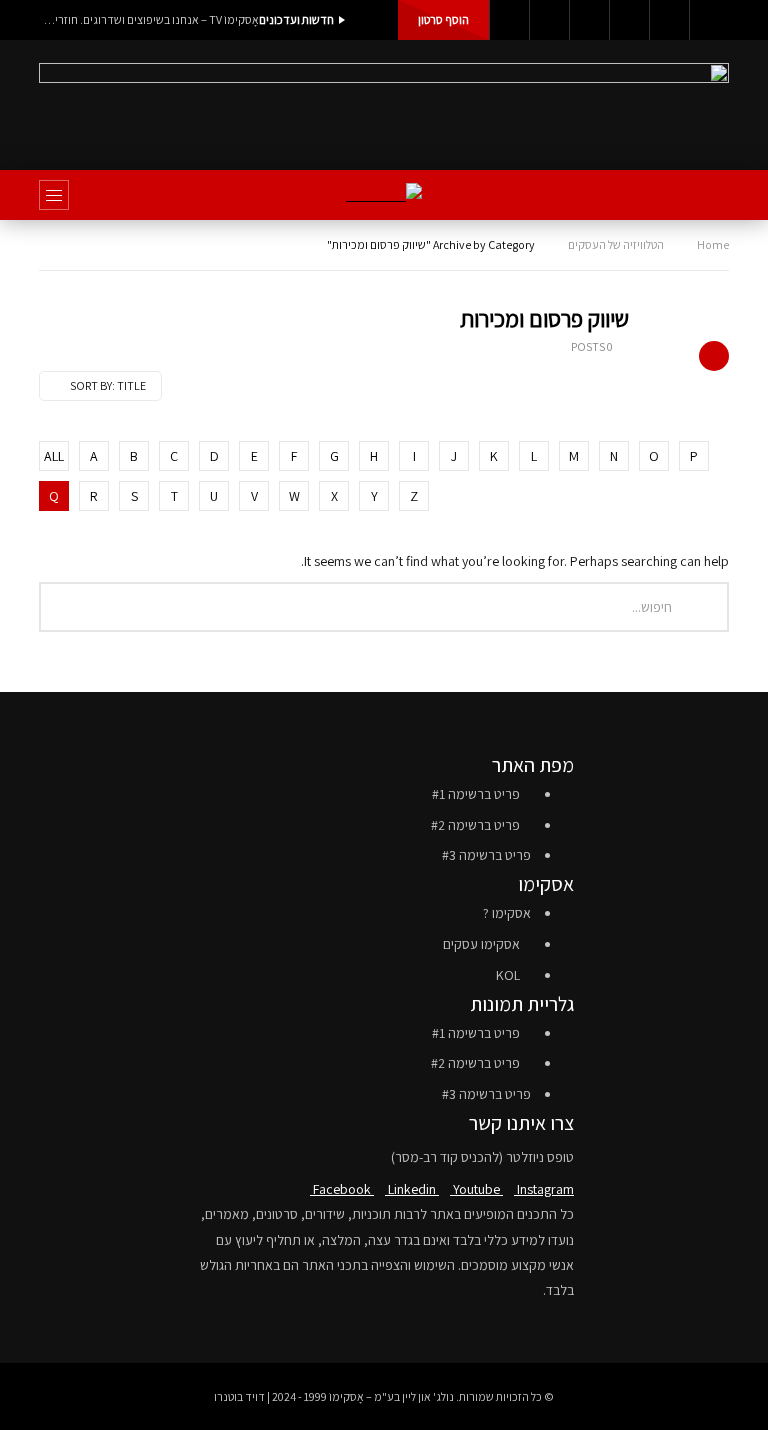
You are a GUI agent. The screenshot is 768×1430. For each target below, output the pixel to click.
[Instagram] (629, 20)
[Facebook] (509, 20)
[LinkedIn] (549, 20)
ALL (54, 456)
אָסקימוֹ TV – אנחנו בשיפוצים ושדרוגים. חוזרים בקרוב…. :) (149, 19)
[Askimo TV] (384, 195)
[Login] (709, 20)
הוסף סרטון (443, 19)
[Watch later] (669, 20)
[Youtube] (589, 20)
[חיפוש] (704, 195)
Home (713, 244)
